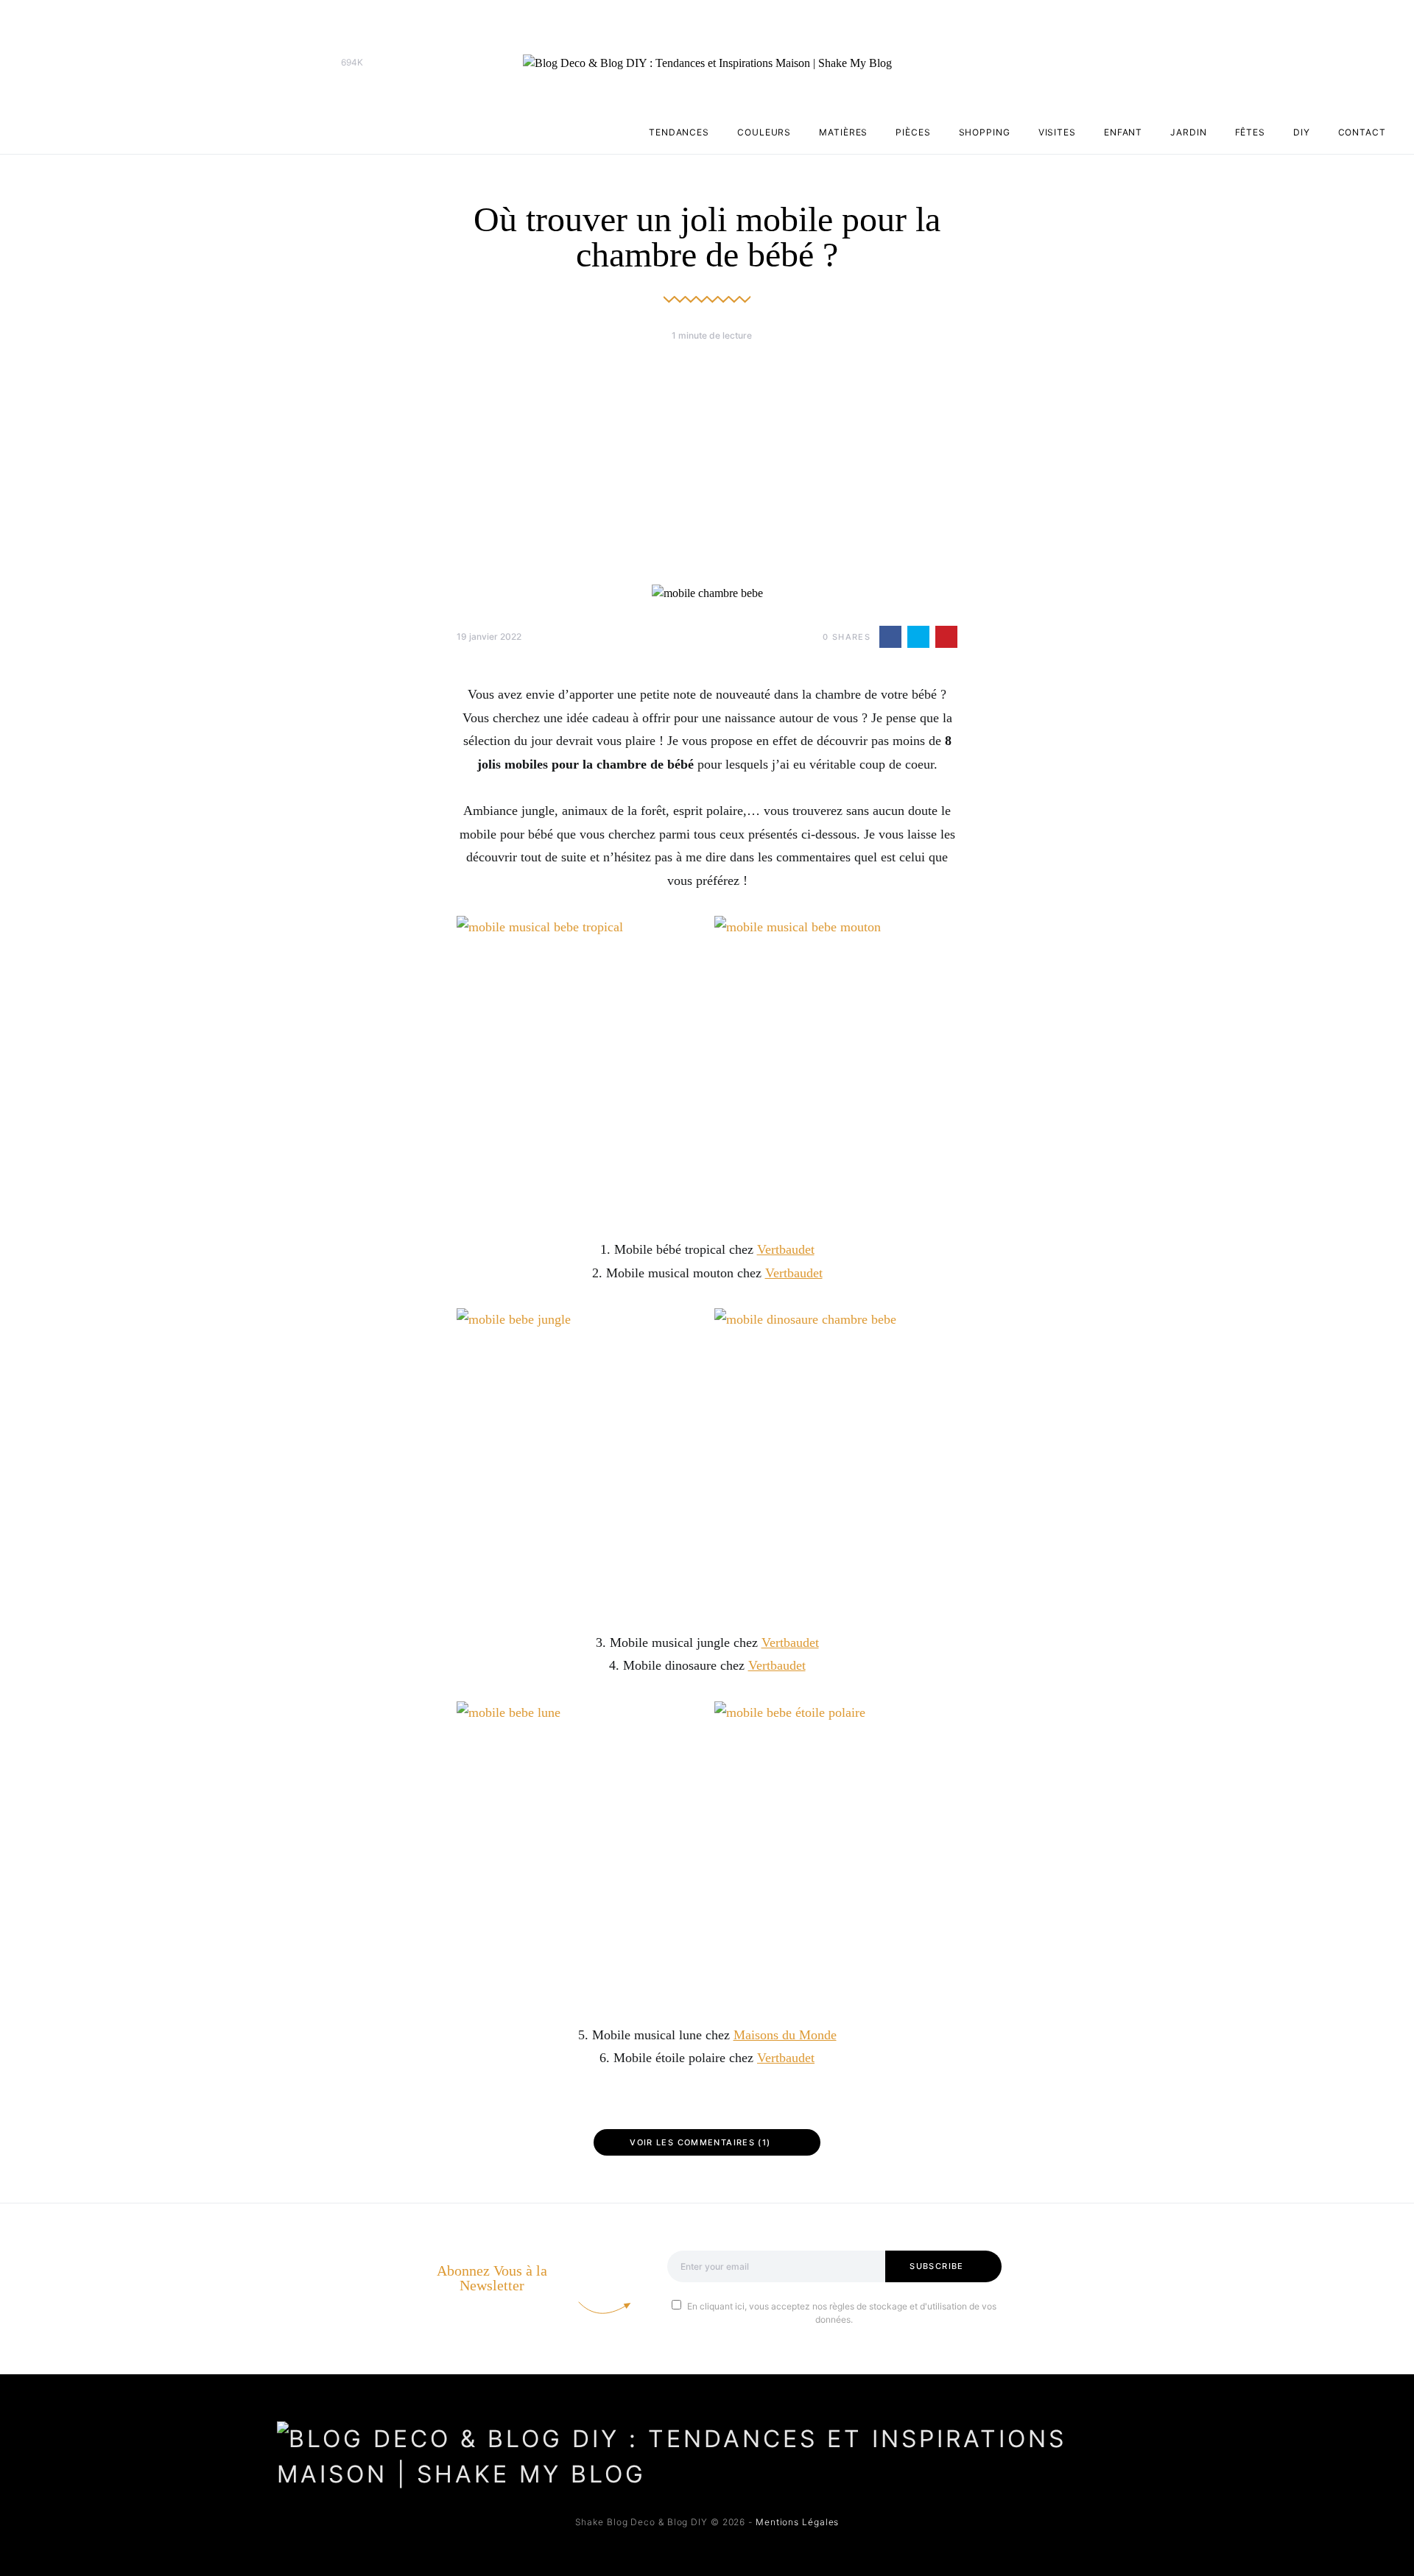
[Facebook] (286, 63)
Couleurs (764, 132)
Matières (843, 132)
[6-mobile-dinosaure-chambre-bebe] (836, 1458)
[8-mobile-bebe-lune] (578, 1851)
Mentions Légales (797, 2522)
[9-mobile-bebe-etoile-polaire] (836, 1851)
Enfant (1123, 132)
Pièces (913, 132)
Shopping (985, 132)
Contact (1362, 132)
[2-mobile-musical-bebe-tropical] (578, 1065)
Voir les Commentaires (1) (700, 2142)
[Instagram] (309, 63)
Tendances (679, 132)
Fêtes (1251, 132)
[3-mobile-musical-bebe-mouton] (836, 1065)
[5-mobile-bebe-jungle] (578, 1458)
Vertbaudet (786, 1249)
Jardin (1188, 132)
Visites (1057, 132)
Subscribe (936, 2266)
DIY (1302, 132)
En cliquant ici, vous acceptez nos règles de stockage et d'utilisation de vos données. (842, 2313)
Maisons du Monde (785, 2035)
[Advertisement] (707, 463)
